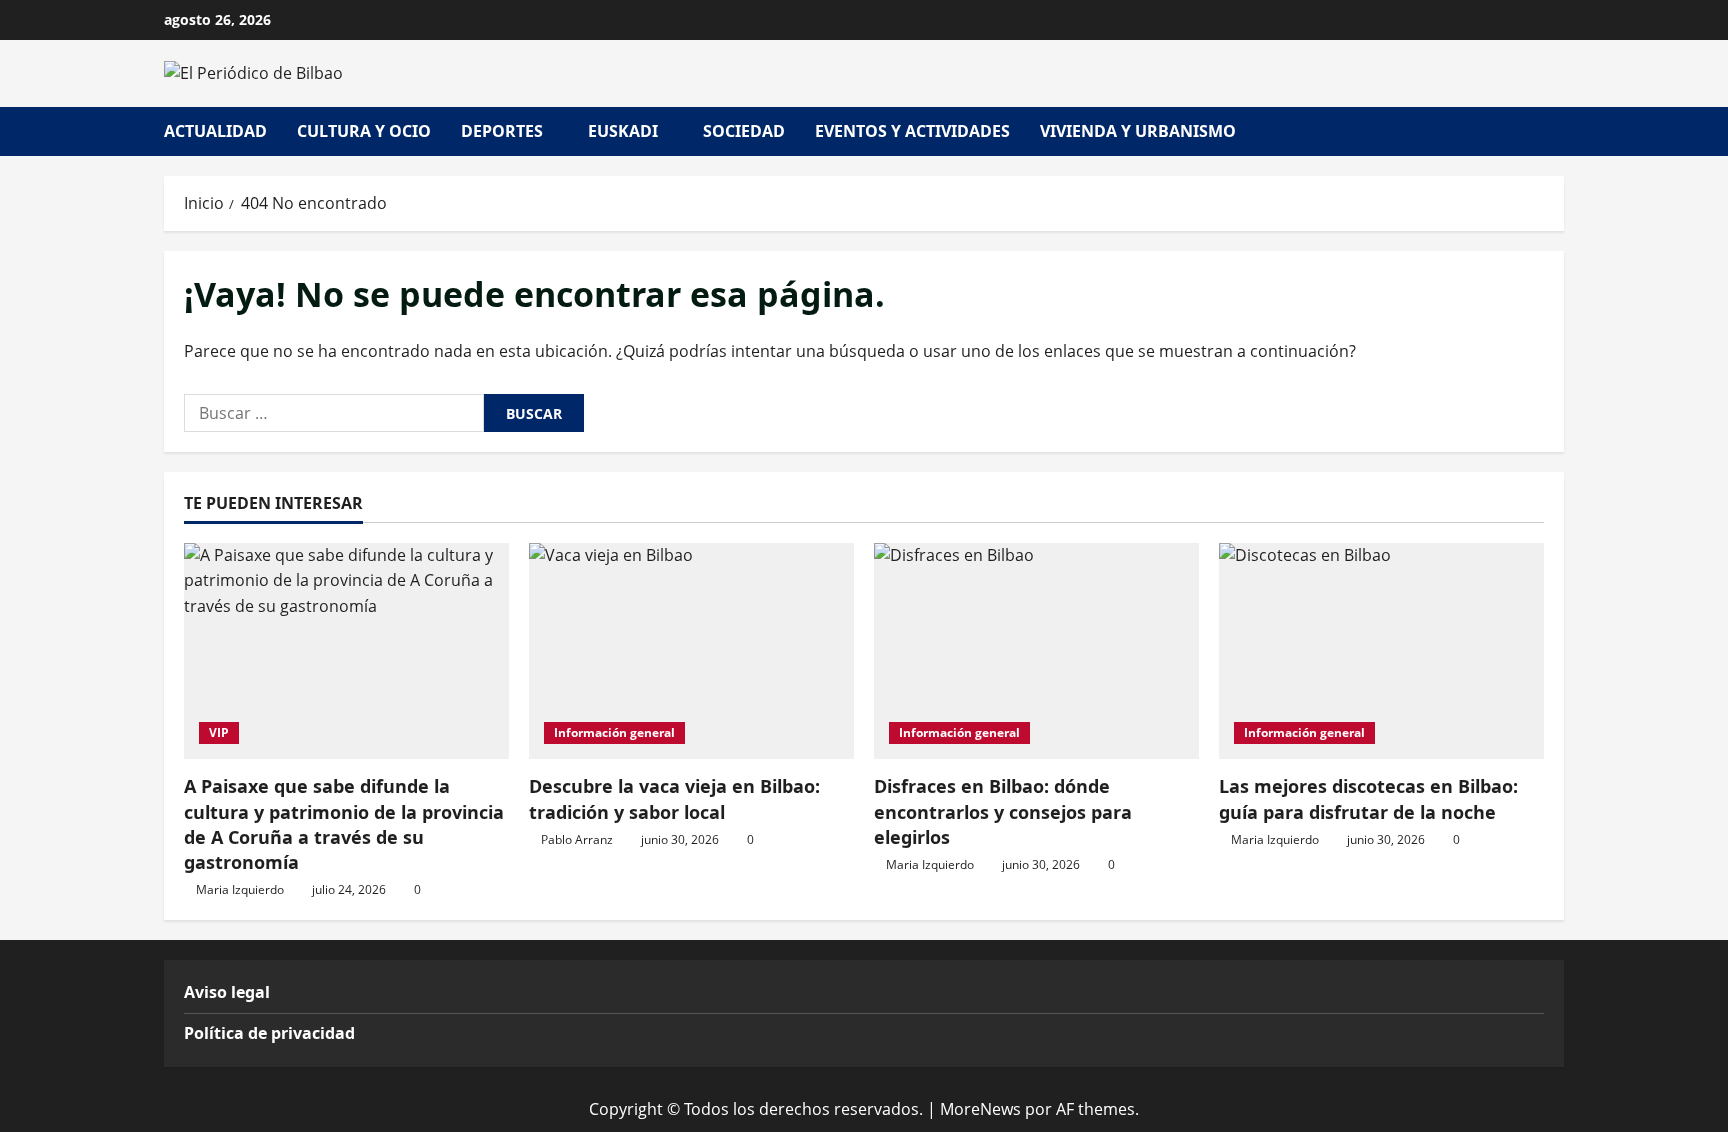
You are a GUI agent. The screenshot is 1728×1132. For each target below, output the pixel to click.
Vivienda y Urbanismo (1138, 131)
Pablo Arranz (577, 839)
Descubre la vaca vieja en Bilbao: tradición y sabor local (674, 798)
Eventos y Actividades (912, 131)
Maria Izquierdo (240, 889)
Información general (614, 732)
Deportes (502, 131)
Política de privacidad (269, 1033)
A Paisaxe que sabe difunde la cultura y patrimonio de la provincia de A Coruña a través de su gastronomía (344, 824)
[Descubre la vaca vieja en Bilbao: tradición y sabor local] (691, 651)
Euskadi (623, 131)
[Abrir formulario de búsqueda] (1558, 131)
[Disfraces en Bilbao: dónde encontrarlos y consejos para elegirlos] (1036, 651)
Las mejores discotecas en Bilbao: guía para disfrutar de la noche (1368, 798)
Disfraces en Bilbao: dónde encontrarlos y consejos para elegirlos (1003, 811)
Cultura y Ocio (364, 131)
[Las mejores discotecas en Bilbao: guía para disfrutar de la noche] (1381, 651)
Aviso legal (227, 992)
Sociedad (744, 131)
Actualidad (215, 131)
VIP (219, 732)
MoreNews (980, 1109)
